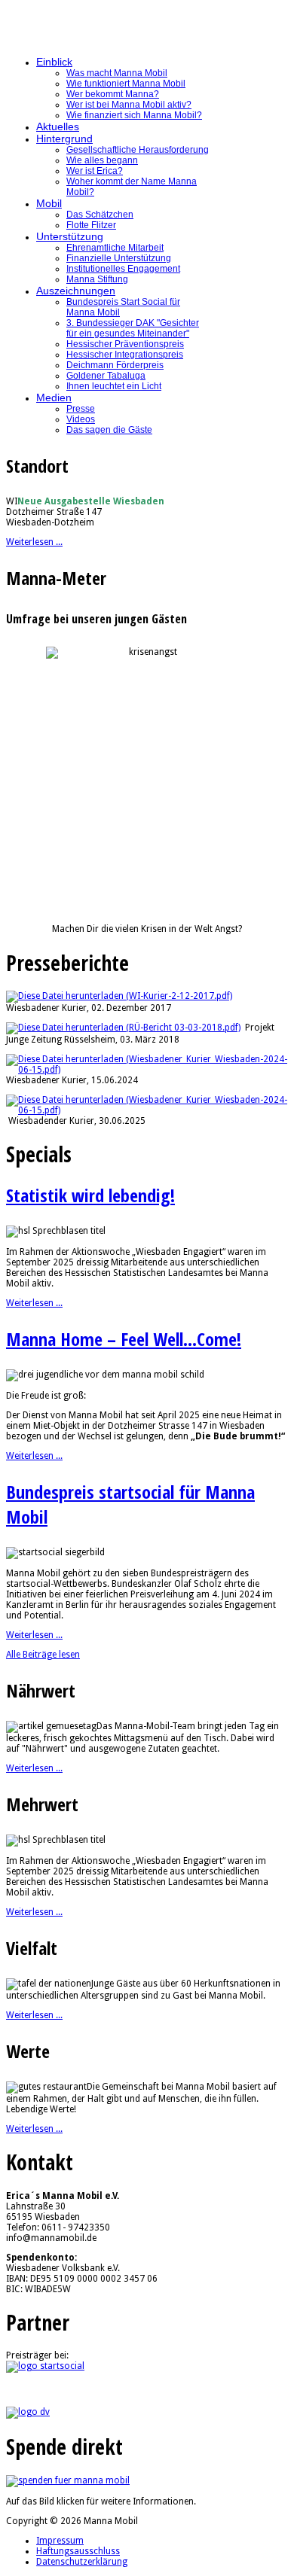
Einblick (54, 62)
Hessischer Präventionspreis (125, 344)
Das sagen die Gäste (109, 430)
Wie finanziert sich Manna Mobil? (134, 115)
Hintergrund (64, 139)
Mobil (49, 203)
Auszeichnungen (76, 291)
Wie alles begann (102, 160)
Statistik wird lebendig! (90, 1195)
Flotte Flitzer (91, 225)
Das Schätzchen (100, 215)
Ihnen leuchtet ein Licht (114, 386)
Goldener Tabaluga (106, 376)
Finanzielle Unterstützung (119, 258)
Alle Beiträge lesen (43, 1655)
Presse (81, 409)
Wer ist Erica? (95, 171)
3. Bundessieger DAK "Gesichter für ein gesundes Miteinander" (133, 328)
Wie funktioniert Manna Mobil (126, 84)
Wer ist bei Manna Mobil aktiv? (129, 105)
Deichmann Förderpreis (115, 365)
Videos (81, 419)
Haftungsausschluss (78, 2551)
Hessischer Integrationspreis (125, 355)
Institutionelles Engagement (123, 269)
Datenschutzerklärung (82, 2562)
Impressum (60, 2541)
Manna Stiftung (97, 279)
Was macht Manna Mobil (117, 73)
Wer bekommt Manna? (113, 94)
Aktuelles (58, 126)
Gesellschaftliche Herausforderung (138, 150)
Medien (54, 397)
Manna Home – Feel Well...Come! (124, 1339)
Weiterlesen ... (34, 542)
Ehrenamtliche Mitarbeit (115, 248)
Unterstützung (70, 236)
